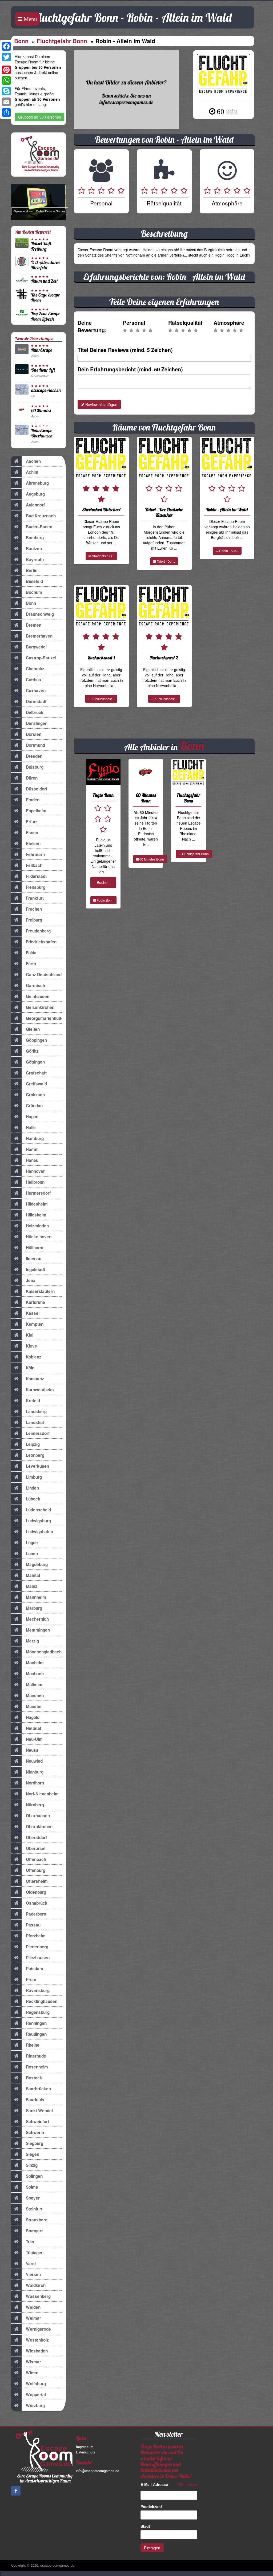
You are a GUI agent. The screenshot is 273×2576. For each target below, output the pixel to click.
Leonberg (35, 1455)
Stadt (146, 2526)
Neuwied (34, 1761)
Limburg (34, 1477)
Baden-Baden (39, 527)
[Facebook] (6, 46)
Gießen (33, 1029)
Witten (32, 2373)
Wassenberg (38, 2296)
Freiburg (34, 920)
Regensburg (38, 2012)
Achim (32, 472)
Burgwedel (36, 647)
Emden (33, 800)
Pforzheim (36, 1936)
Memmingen (38, 1630)
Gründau (34, 1106)
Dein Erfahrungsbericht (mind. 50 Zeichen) (130, 369)
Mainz (32, 1586)
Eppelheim (36, 811)
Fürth (31, 964)
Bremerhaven (39, 636)
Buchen (103, 882)
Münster (34, 1706)
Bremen (34, 625)
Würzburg (35, 2405)
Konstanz (35, 1379)
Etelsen (33, 843)
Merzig (32, 1641)
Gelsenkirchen (40, 1007)
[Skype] (6, 91)
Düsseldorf (37, 789)
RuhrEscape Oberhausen (42, 433)
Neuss (32, 1750)
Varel (31, 2263)
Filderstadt (36, 876)
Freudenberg (38, 931)
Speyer (33, 2198)
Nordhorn (35, 1783)
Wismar (33, 2362)
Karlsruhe (35, 1302)
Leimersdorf (38, 1433)
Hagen (32, 1117)
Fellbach (34, 865)
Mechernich (37, 1619)
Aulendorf (35, 505)
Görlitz (32, 1051)
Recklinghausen (42, 2001)
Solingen (34, 2176)
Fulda (31, 953)
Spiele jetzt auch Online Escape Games (40, 211)
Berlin (32, 570)
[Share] (6, 112)
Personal (134, 323)
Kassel (33, 1313)
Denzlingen (37, 723)
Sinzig (32, 2165)
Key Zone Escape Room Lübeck (46, 316)
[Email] (6, 102)
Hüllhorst (35, 1248)
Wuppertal (36, 2395)
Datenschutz (86, 2452)
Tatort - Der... (165, 561)
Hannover (35, 1171)
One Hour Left (43, 370)
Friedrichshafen (41, 942)
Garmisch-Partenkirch (37, 987)
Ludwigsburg (38, 1521)
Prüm (31, 1979)
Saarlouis (35, 2100)
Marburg (34, 1608)
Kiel (30, 1335)
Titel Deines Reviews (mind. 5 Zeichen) (125, 350)
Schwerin (35, 2132)
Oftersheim (37, 1881)
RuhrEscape (42, 350)
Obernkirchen (39, 1827)
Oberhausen (38, 1816)
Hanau (32, 1160)
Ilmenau (34, 1259)
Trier (30, 2242)
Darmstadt (36, 701)
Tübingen (35, 2253)
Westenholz (37, 2340)
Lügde (32, 1543)
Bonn (21, 41)
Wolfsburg (36, 2384)
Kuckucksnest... (103, 699)
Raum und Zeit (45, 281)
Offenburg (36, 1870)
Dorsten (34, 734)
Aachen (33, 461)
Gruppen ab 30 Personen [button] (40, 117)
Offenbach (36, 1859)
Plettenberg (37, 1947)
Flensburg (36, 887)
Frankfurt (35, 898)
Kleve (31, 1346)
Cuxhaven (36, 691)
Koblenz (34, 1357)
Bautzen (34, 549)
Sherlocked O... (103, 556)
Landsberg (36, 1411)
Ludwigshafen (39, 1532)
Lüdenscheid (38, 1510)
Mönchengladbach (44, 1652)
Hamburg (35, 1138)
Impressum (85, 2447)
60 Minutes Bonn (151, 859)
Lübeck (33, 1499)
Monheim (35, 1663)
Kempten (35, 1324)
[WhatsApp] (6, 80)
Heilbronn (35, 1182)
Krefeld (33, 1401)
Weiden (33, 2307)
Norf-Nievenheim (42, 1794)
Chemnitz (35, 669)
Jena (31, 1280)
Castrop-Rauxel (41, 658)
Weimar (33, 2318)
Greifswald (36, 1084)
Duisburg (35, 767)
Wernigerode (38, 2329)
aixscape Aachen (46, 390)
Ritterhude (36, 2056)
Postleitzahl (152, 2506)
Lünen (32, 1553)
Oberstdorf (36, 1837)
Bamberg (35, 538)
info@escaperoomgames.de (98, 2471)
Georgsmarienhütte (44, 1018)
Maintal (33, 1575)
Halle (31, 1127)
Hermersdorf (38, 1193)
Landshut (35, 1422)
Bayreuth (35, 559)
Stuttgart (34, 2231)
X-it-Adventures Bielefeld (45, 265)
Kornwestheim (40, 1390)
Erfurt (31, 822)
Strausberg (37, 2220)
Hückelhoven (39, 1237)
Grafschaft (36, 1073)
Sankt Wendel (39, 2111)
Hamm (32, 1149)
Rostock (34, 2078)
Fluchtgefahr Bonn (62, 41)
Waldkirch (36, 2285)
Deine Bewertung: (92, 326)
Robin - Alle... (228, 551)
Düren (32, 778)
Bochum (34, 592)
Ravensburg (38, 1990)
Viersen (33, 2274)
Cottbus (33, 680)
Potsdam (35, 1969)
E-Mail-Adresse (155, 2484)
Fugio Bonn (105, 900)
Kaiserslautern (40, 1291)
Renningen (36, 2023)
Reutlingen (36, 2034)
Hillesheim (36, 1215)
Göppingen (36, 1040)
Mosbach (35, 1674)
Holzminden (37, 1226)
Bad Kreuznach (41, 516)
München (35, 1695)
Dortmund (35, 745)
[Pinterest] (6, 70)
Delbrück (35, 712)
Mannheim (36, 1597)
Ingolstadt (35, 1269)
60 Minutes (41, 410)
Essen (32, 833)
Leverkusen (37, 1466)
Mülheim (34, 1685)
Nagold (33, 1717)
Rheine (33, 2045)
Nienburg (35, 1772)
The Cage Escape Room (45, 297)
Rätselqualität (185, 323)
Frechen (34, 909)
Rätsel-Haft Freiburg (41, 246)
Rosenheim (37, 2067)
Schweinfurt (37, 2121)
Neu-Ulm (34, 1739)
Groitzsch (35, 1095)
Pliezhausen (38, 1958)
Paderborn (36, 1914)
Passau (33, 1925)
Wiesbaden (37, 2351)
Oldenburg (36, 1892)
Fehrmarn (35, 854)
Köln (30, 1368)
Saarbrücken (38, 2089)
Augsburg (35, 494)
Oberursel (36, 1848)
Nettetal (33, 1728)
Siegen (33, 2154)
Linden (32, 1488)
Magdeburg (37, 1564)
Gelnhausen (38, 996)
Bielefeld (34, 581)
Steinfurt (34, 2209)
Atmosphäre (229, 323)
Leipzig (33, 1444)
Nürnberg (35, 1805)
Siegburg (35, 2143)
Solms (32, 2187)
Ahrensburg (37, 483)
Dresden (34, 756)
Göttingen (35, 1062)
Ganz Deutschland (44, 975)
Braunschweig (40, 614)
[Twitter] (6, 57)
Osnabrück (37, 1903)
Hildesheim (37, 1204)
